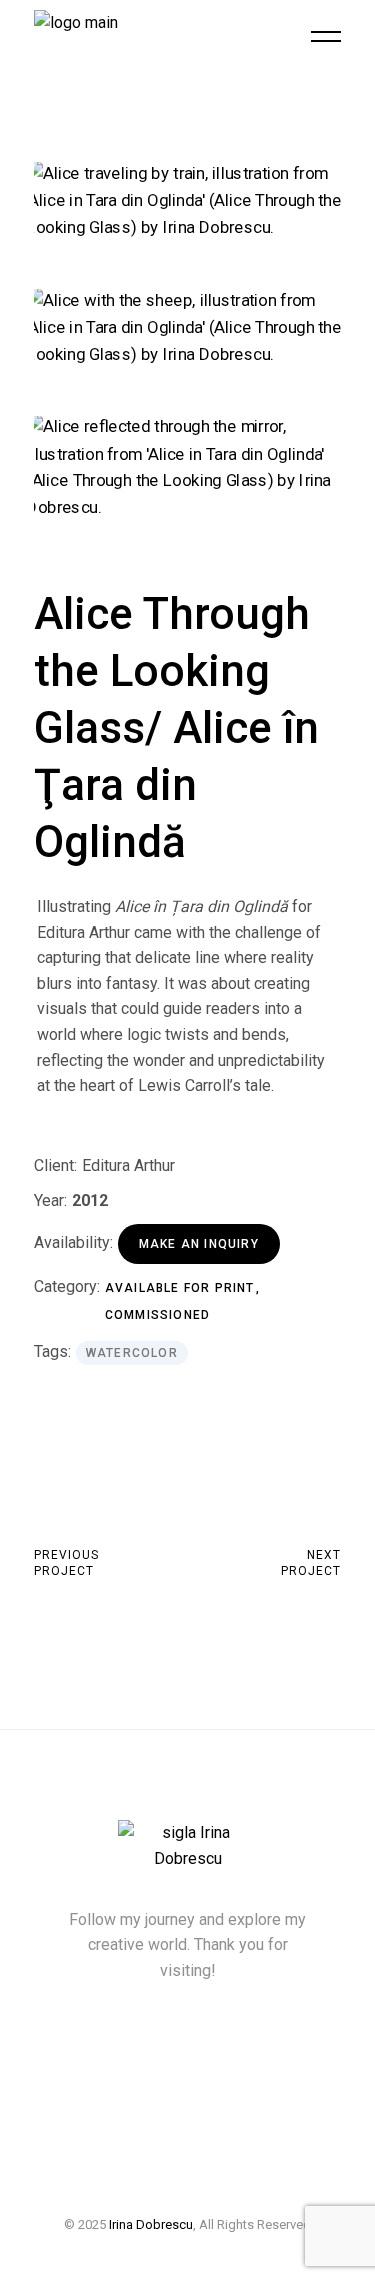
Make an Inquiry (199, 1244)
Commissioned (157, 1315)
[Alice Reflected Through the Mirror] (188, 467)
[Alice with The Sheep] (188, 327)
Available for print (182, 1288)
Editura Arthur (128, 1165)
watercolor (132, 1353)
